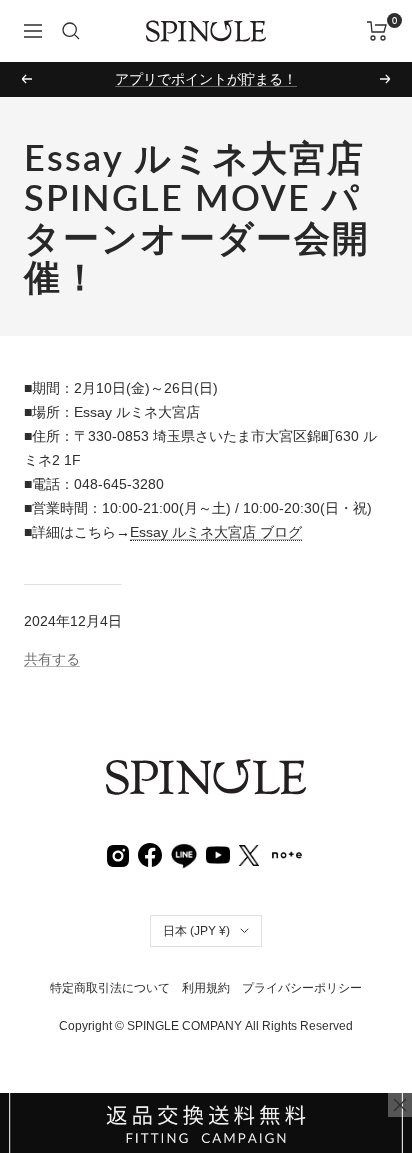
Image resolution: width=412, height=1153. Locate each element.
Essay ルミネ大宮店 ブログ (216, 532)
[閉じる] (400, 1105)
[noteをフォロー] (287, 853)
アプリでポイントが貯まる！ (206, 79)
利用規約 (206, 988)
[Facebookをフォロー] (150, 854)
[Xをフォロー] (249, 854)
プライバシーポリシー (302, 988)
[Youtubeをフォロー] (218, 854)
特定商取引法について (110, 988)
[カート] (377, 31)
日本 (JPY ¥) (196, 931)
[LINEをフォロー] (184, 853)
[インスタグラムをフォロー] (118, 854)
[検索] (71, 31)
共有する (52, 659)
